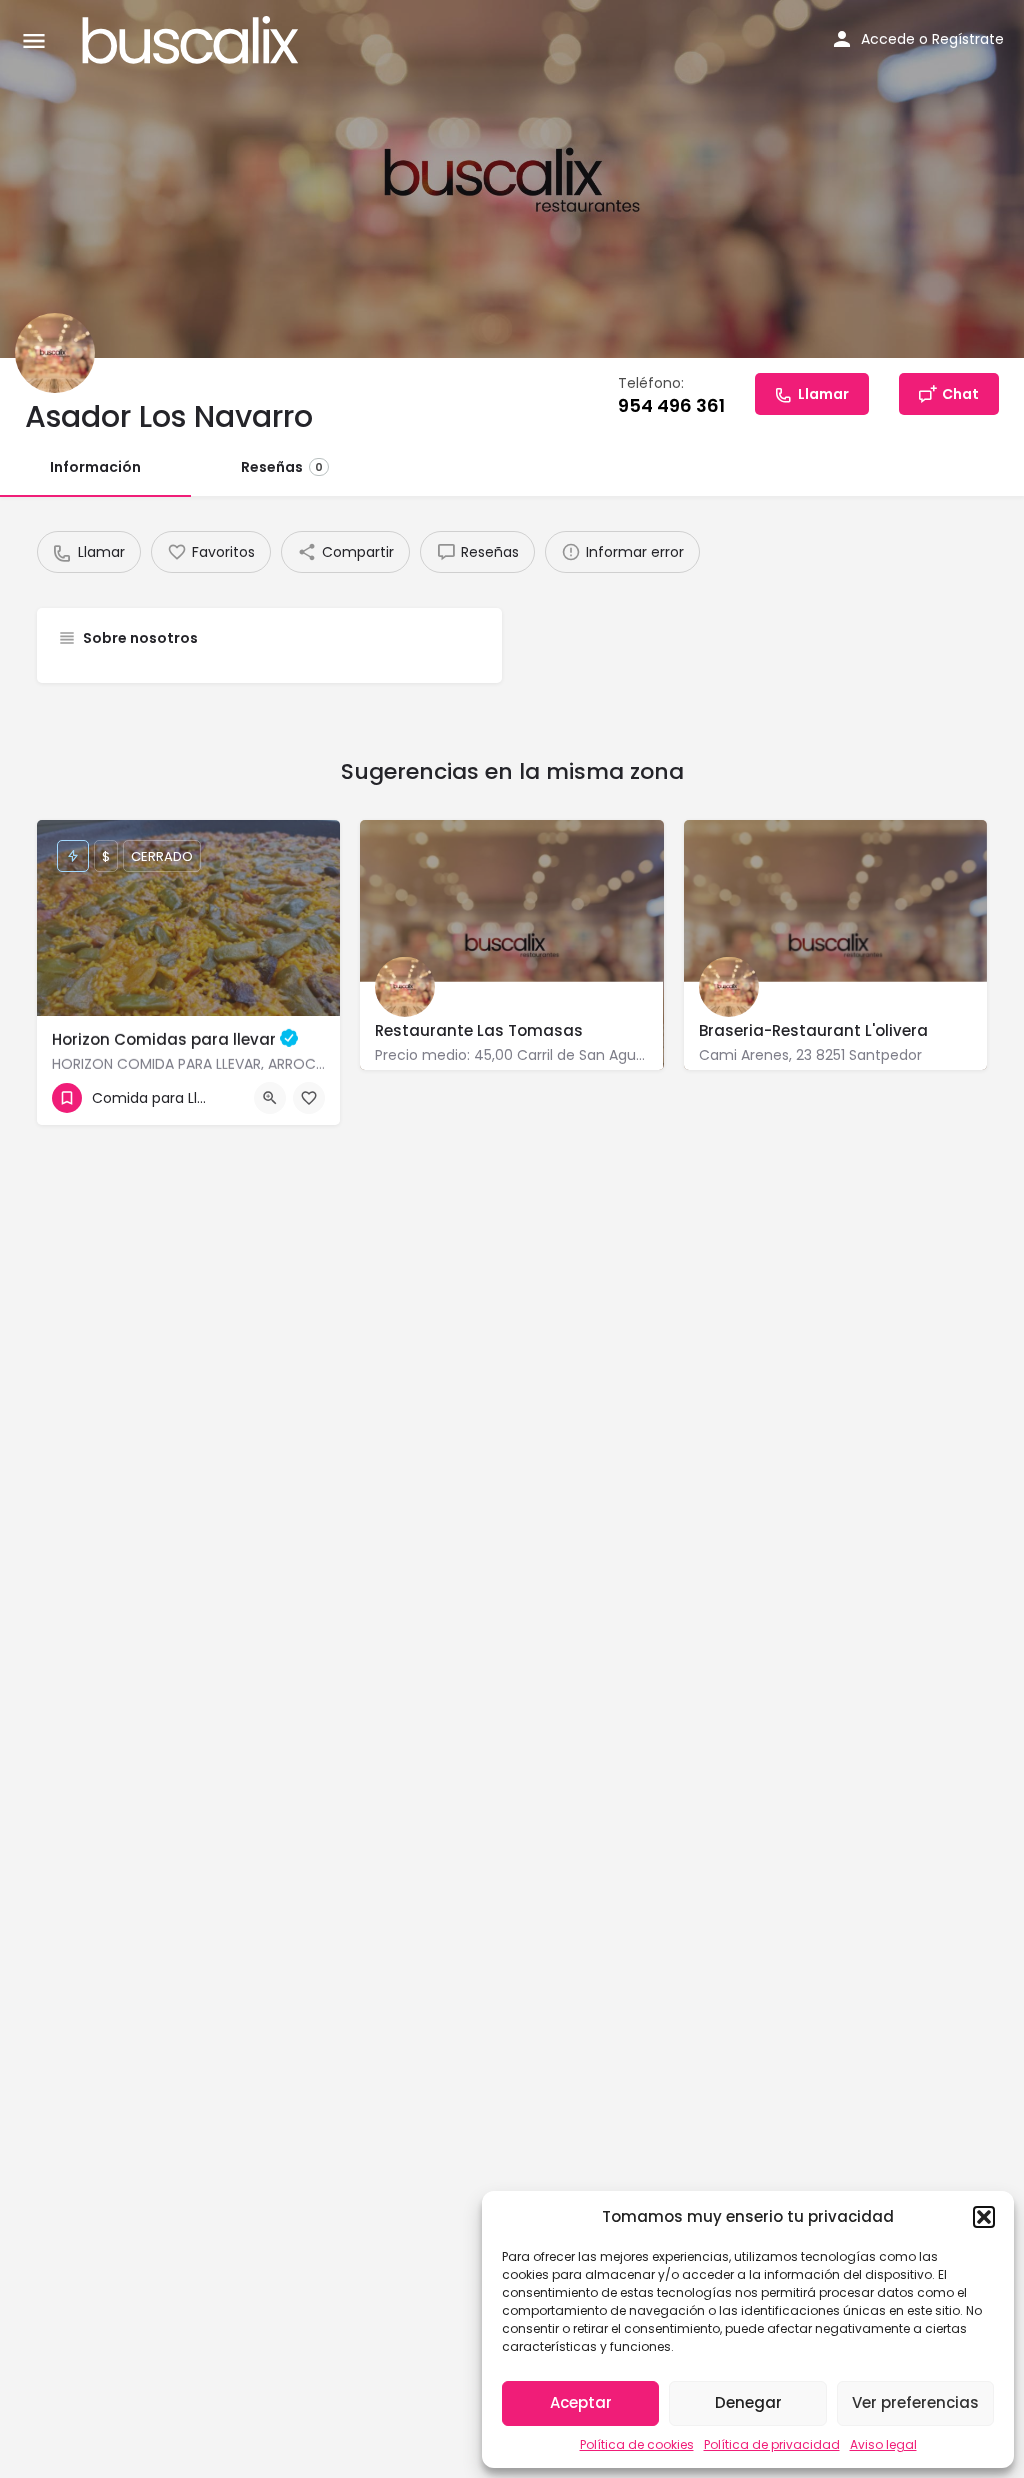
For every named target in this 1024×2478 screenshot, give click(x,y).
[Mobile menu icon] (34, 40)
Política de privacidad (772, 2444)
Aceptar (581, 2402)
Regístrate (968, 39)
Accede (888, 39)
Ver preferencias (915, 2402)
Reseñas (282, 467)
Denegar (748, 2402)
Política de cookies (637, 2444)
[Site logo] (193, 40)
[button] (984, 2217)
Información (95, 467)
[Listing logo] (55, 353)
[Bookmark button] (309, 1098)
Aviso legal (883, 2444)
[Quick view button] (270, 1098)
